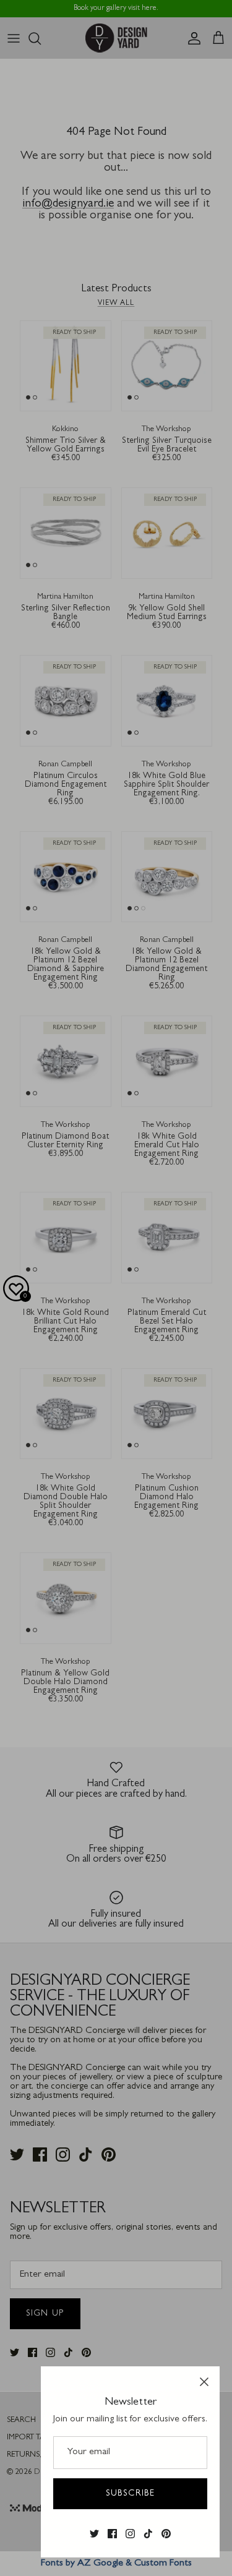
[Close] (204, 2382)
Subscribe (130, 2494)
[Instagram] (130, 2534)
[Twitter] (94, 2534)
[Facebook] (112, 2534)
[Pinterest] (166, 2534)
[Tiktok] (148, 2534)
